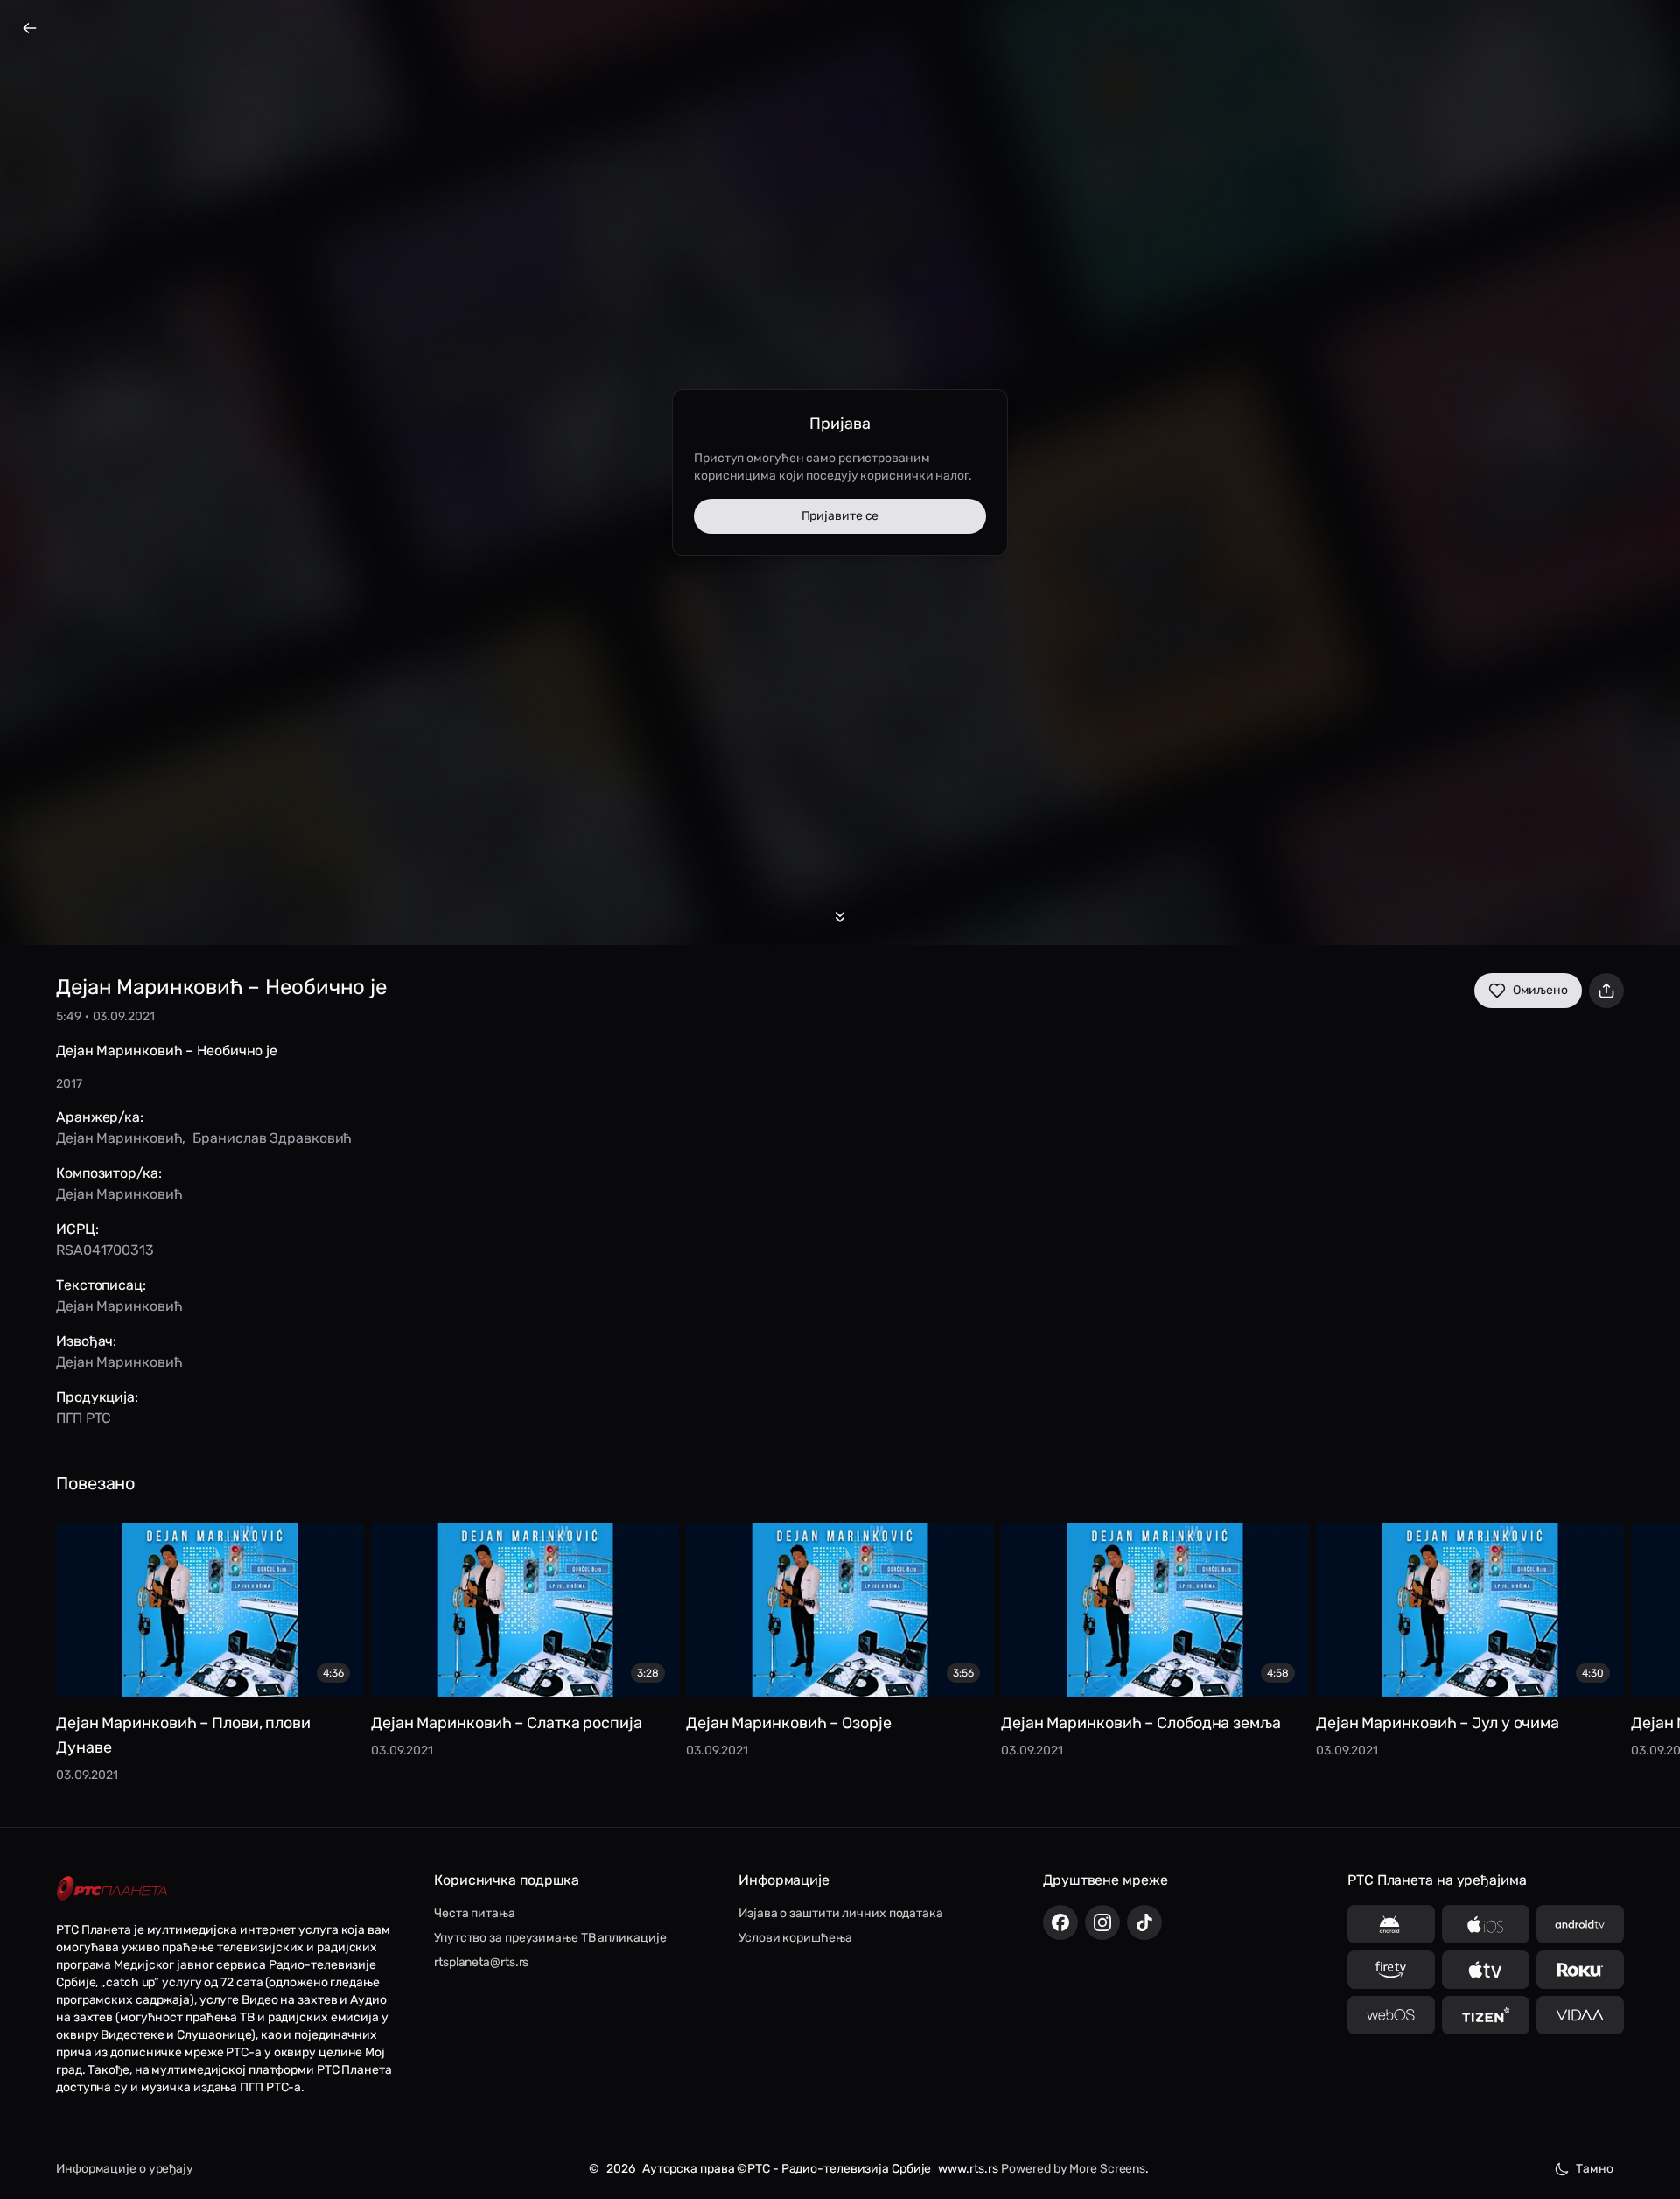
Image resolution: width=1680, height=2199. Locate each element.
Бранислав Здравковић (272, 1138)
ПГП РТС (84, 1418)
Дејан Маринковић (119, 1138)
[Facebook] (1060, 1922)
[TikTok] (1144, 1922)
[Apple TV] (1486, 1970)
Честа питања (475, 1913)
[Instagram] (1102, 1922)
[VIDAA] (1580, 2015)
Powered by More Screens (1073, 2169)
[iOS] (1486, 1924)
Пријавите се (840, 516)
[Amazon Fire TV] (1391, 1970)
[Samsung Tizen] (1486, 2015)
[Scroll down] (840, 917)
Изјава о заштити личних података (841, 1913)
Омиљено (1540, 990)
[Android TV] (1580, 1924)
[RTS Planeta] (112, 1889)
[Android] (1391, 1924)
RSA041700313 (105, 1250)
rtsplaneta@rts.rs (481, 1962)
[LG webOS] (1391, 2015)
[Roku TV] (1580, 1970)
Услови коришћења (795, 1938)
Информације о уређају (125, 2169)
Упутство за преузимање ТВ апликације (550, 1938)
